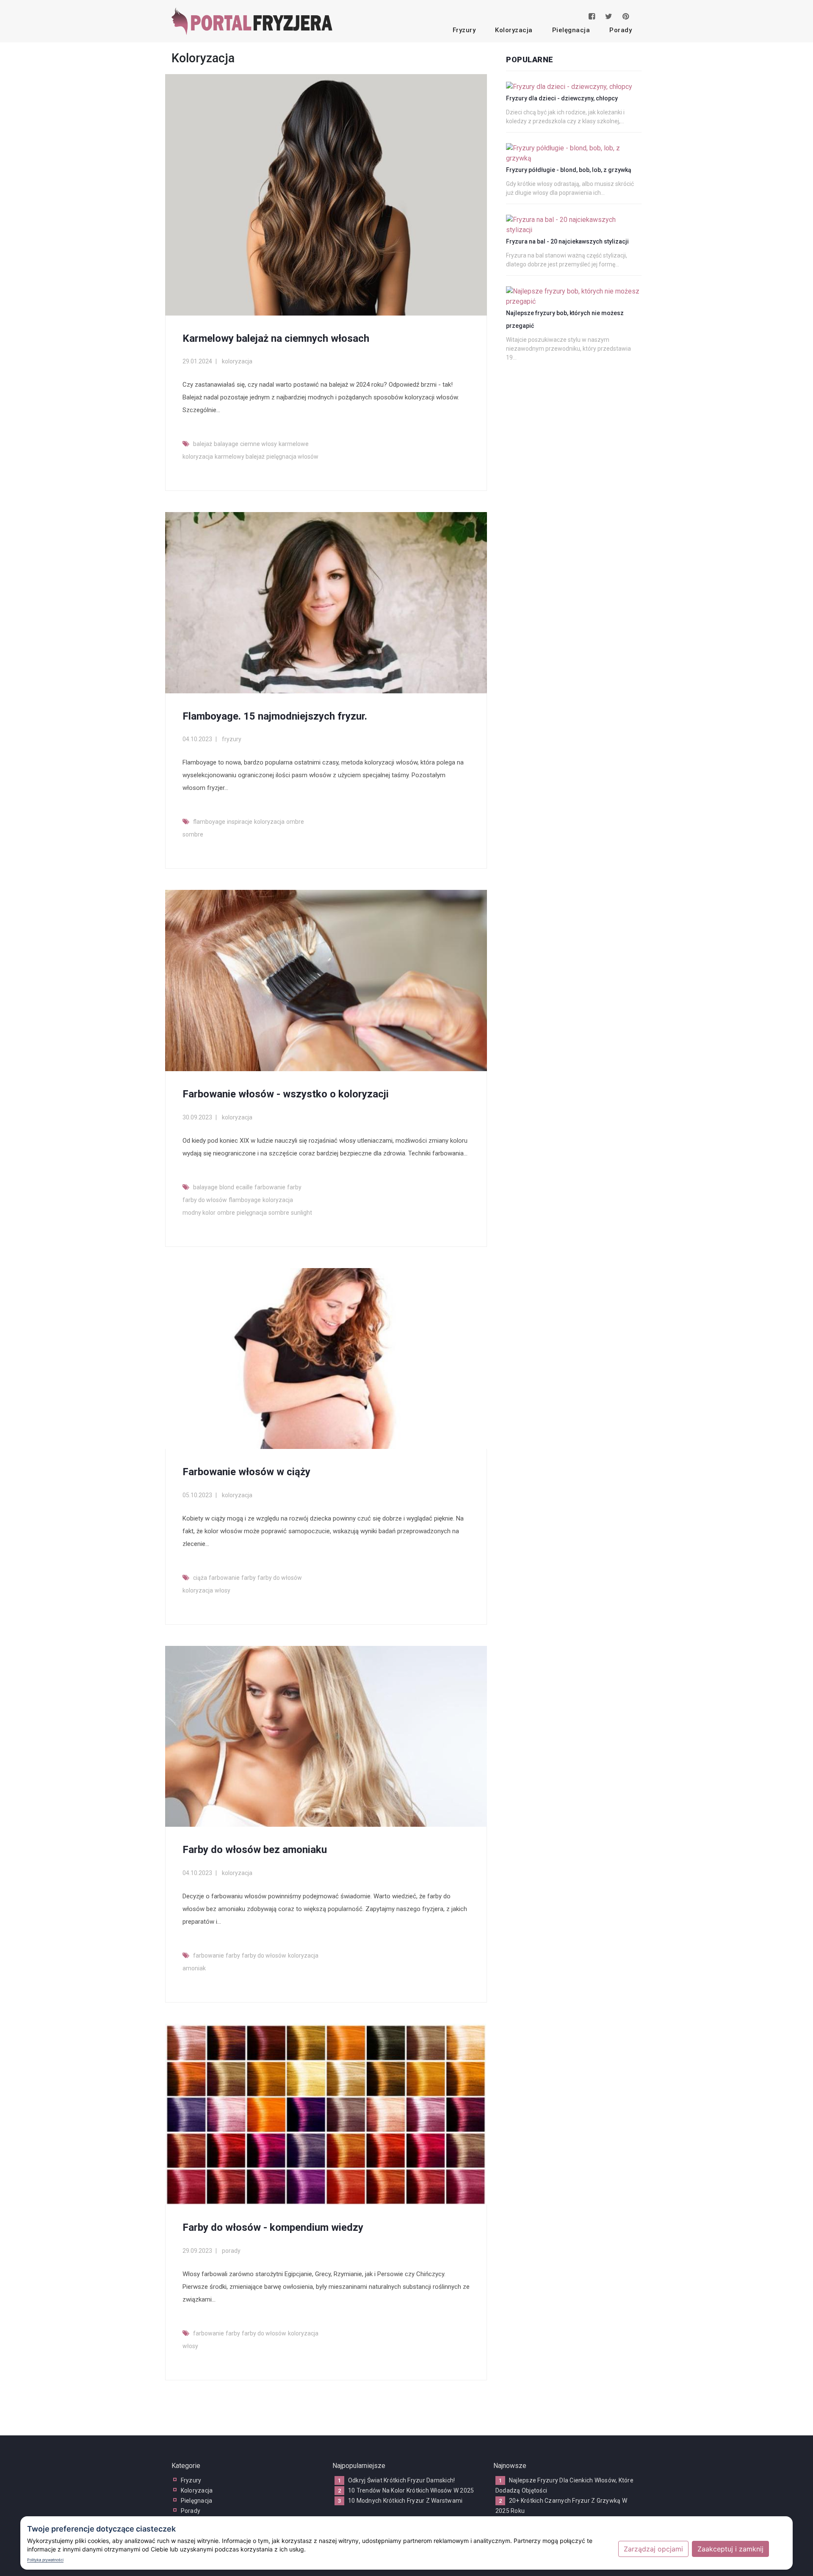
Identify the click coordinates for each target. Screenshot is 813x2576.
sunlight (301, 1213)
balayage (226, 444)
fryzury (464, 30)
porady (621, 30)
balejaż (203, 444)
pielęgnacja (571, 30)
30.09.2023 (197, 1117)
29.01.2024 (197, 361)
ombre (295, 822)
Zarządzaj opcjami (653, 2549)
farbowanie (270, 1187)
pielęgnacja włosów (292, 457)
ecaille (244, 1187)
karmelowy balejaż (240, 457)
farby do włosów (205, 1200)
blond (227, 1187)
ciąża (200, 1578)
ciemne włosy (259, 444)
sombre (193, 834)
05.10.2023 (197, 1495)
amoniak (194, 1968)
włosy (223, 1590)
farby (294, 1187)
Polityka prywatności (45, 2560)
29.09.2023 (197, 2251)
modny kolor (199, 1213)
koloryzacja (514, 30)
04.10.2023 (197, 739)
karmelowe (294, 444)
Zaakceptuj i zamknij (730, 2549)
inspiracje (240, 822)
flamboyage (209, 822)
